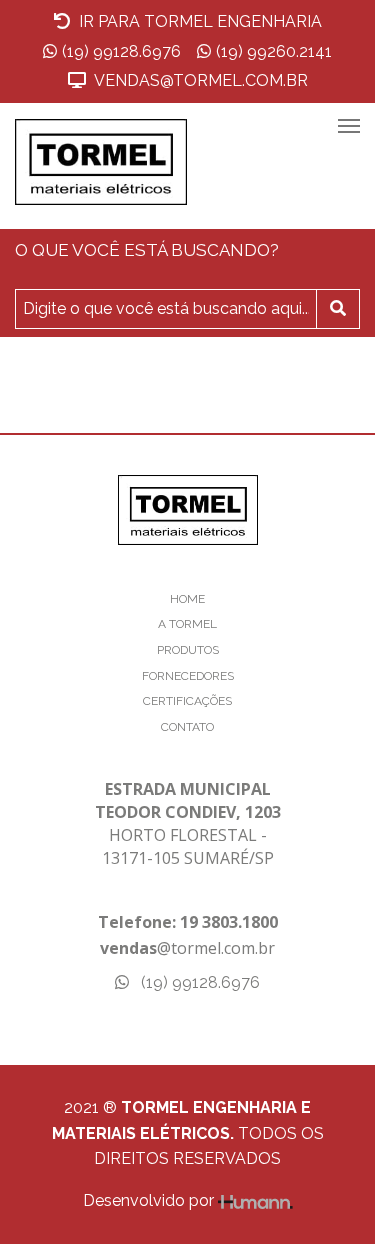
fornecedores (188, 676)
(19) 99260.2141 (274, 51)
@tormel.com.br (187, 948)
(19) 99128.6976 (121, 51)
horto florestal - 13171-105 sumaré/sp (188, 823)
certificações (187, 701)
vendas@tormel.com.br (199, 80)
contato (187, 727)
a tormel (187, 624)
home (187, 599)
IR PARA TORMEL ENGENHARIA (198, 21)
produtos (188, 650)
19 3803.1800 (229, 922)
